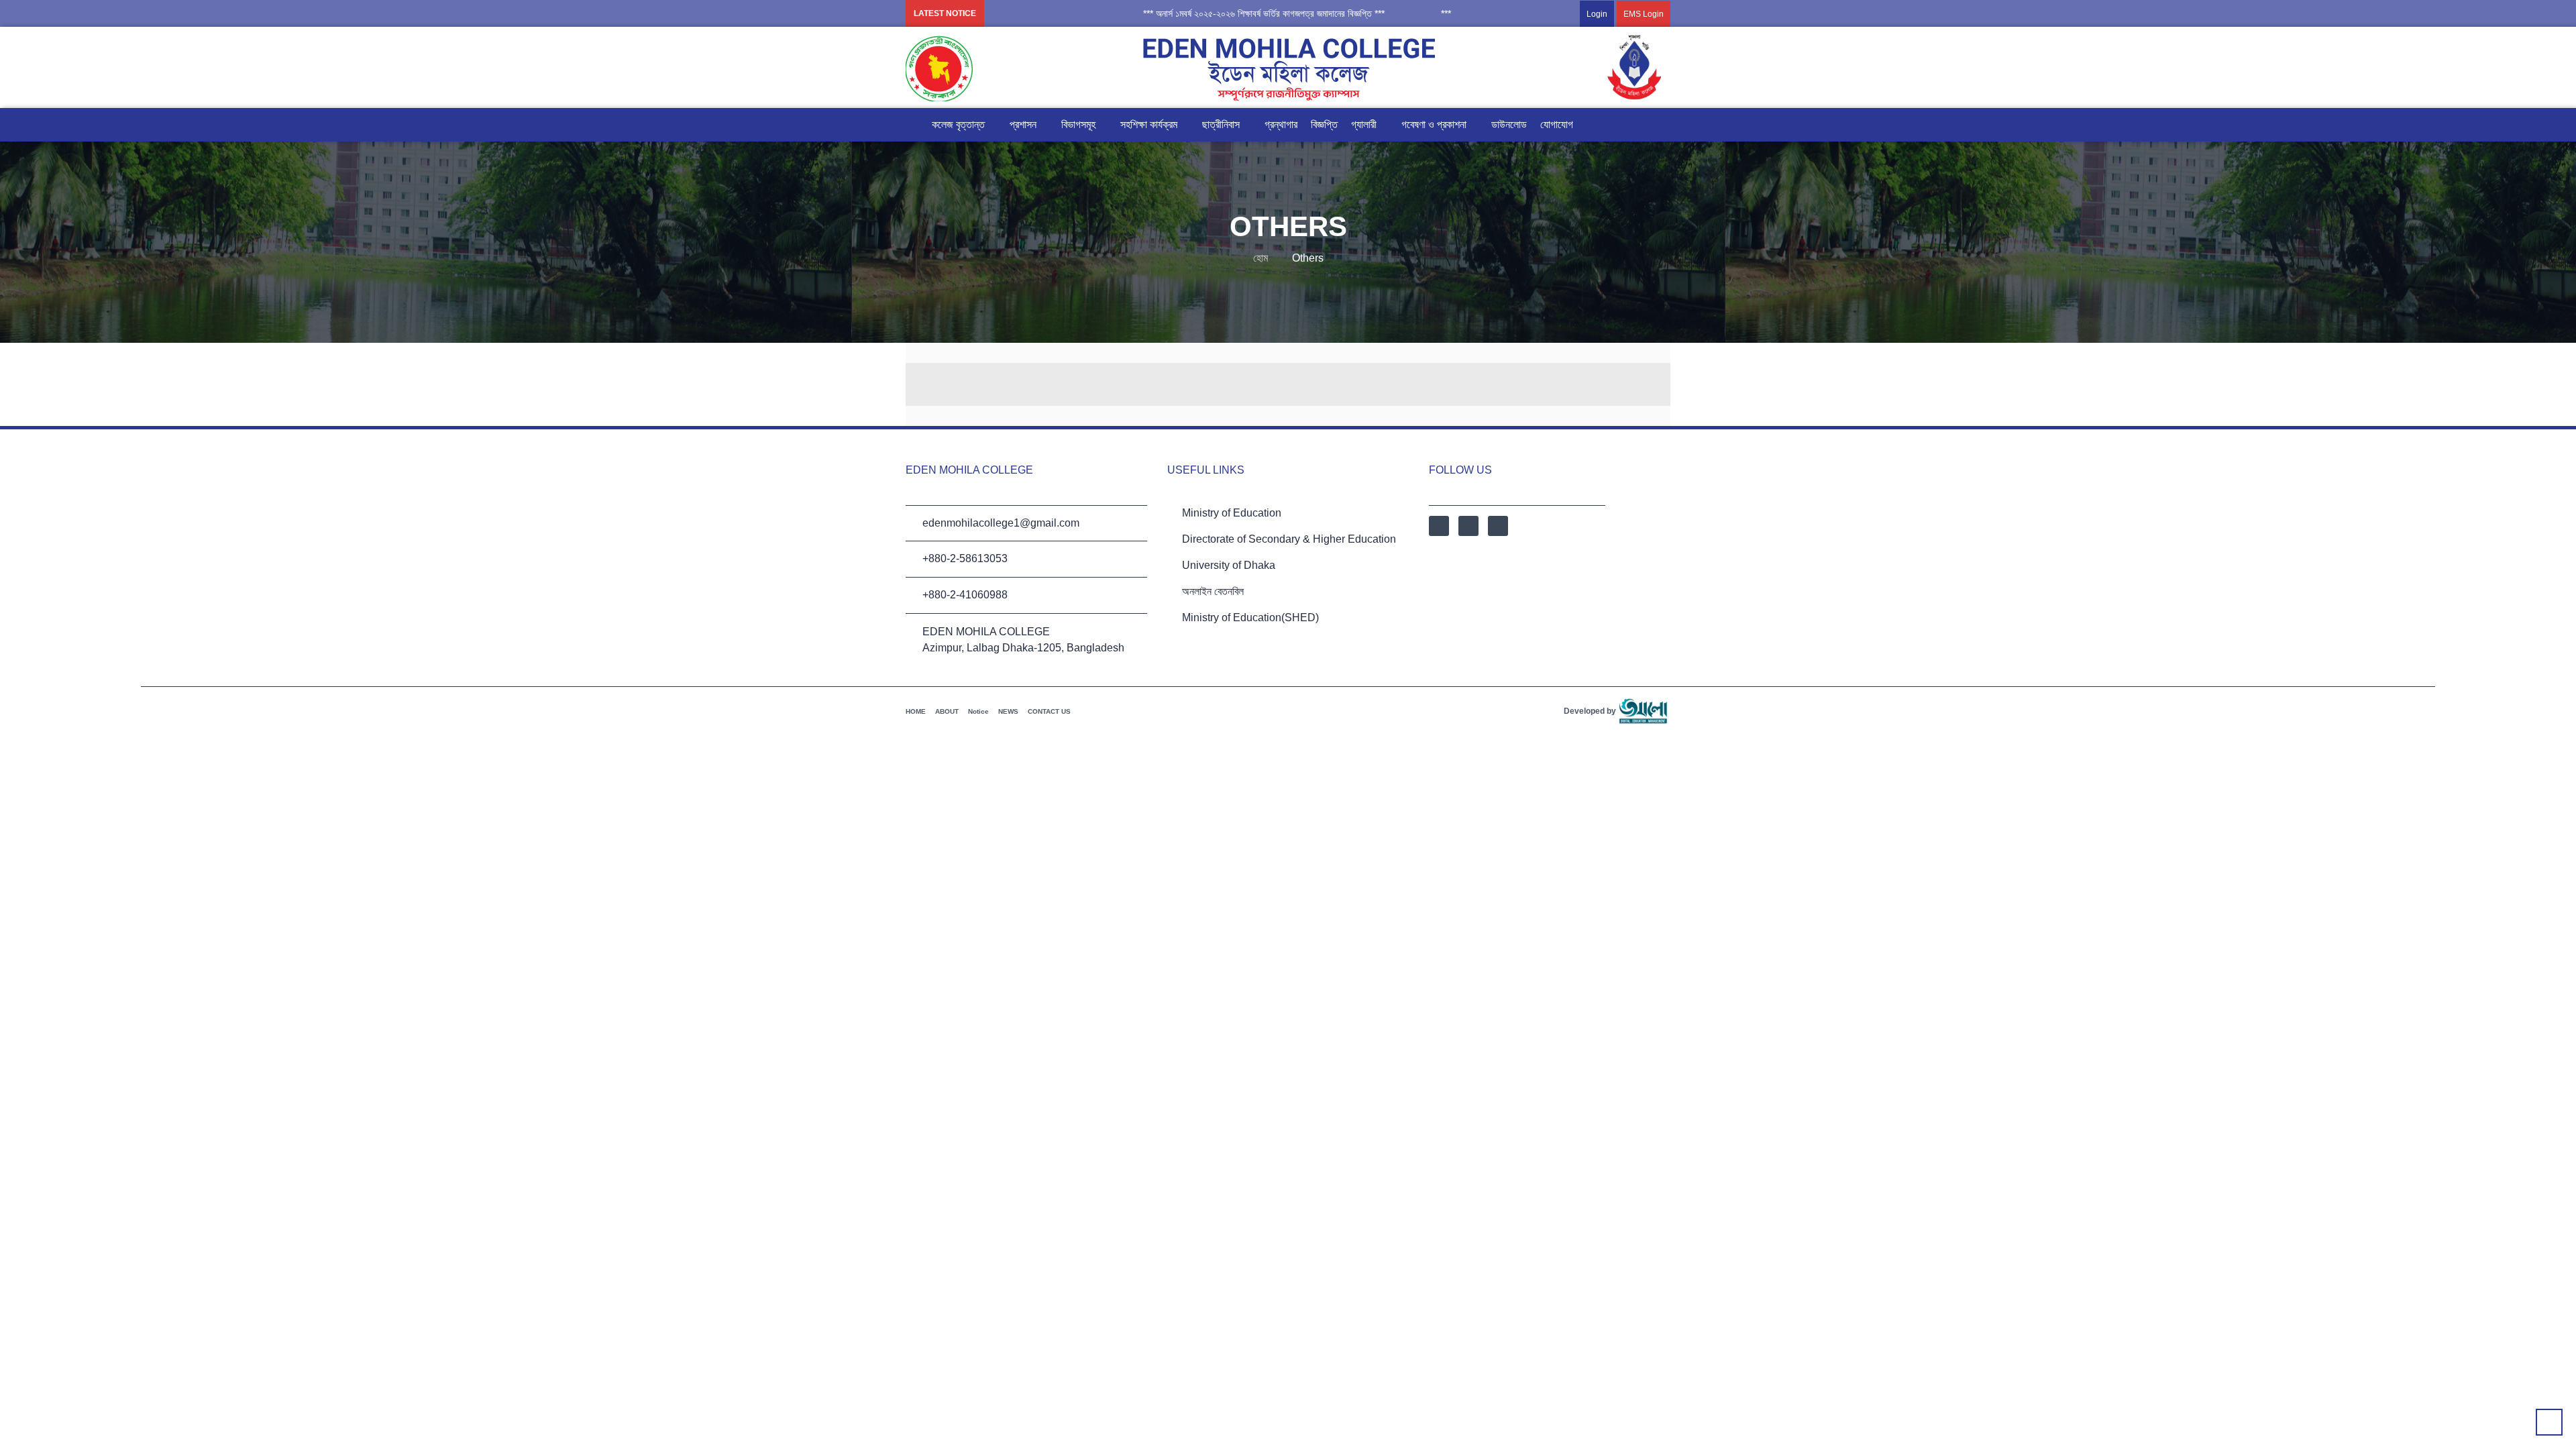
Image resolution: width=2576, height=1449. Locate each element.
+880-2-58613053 (965, 558)
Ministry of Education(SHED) (1250, 618)
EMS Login (1644, 14)
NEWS (1008, 711)
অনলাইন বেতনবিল (1213, 591)
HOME (916, 711)
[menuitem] (1612, 13)
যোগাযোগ (1557, 124)
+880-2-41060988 (965, 595)
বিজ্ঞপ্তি (1324, 124)
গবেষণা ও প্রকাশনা (1434, 124)
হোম (1260, 258)
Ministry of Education (1232, 513)
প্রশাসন (1023, 124)
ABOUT (947, 711)
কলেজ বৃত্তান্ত (958, 124)
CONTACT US (1049, 711)
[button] (1214, 13)
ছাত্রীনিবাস (1221, 124)
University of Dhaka (1229, 565)
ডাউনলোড (1509, 124)
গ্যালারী (1364, 124)
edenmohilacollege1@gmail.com (1001, 523)
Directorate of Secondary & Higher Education (1289, 539)
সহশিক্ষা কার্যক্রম (1149, 124)
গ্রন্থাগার (1281, 124)
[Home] (912, 125)
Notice (978, 711)
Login (1597, 14)
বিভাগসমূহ (1078, 124)
